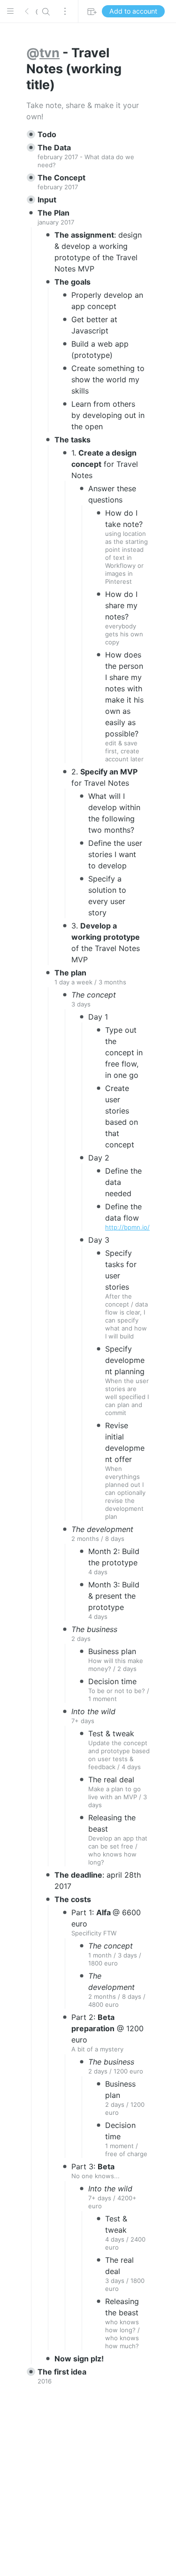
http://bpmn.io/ (127, 1227)
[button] (10, 11)
